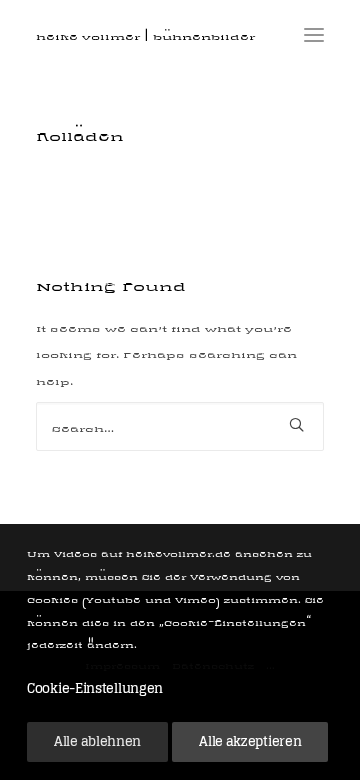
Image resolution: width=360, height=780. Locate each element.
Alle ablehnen (97, 741)
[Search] (180, 426)
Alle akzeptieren (250, 741)
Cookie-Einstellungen (95, 688)
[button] (314, 34)
